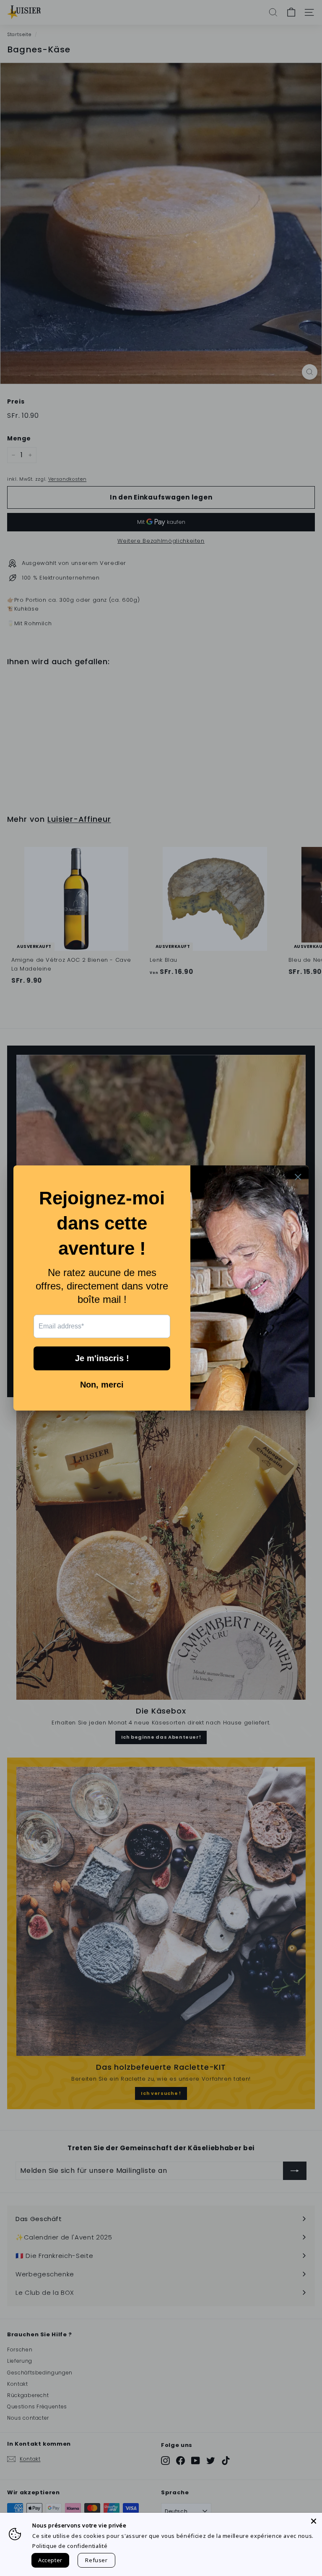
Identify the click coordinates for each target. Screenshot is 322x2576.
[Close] (314, 2521)
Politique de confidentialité (70, 2546)
